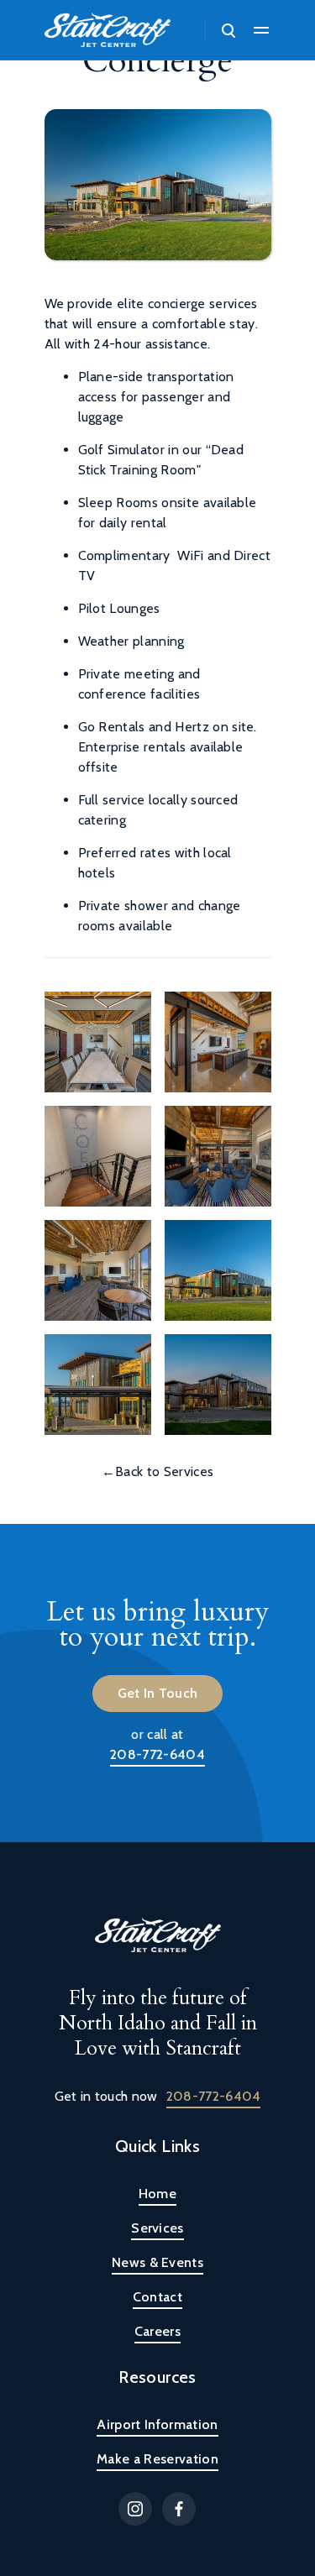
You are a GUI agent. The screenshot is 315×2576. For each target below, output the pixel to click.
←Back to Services (157, 1471)
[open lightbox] (98, 1042)
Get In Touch (158, 1693)
